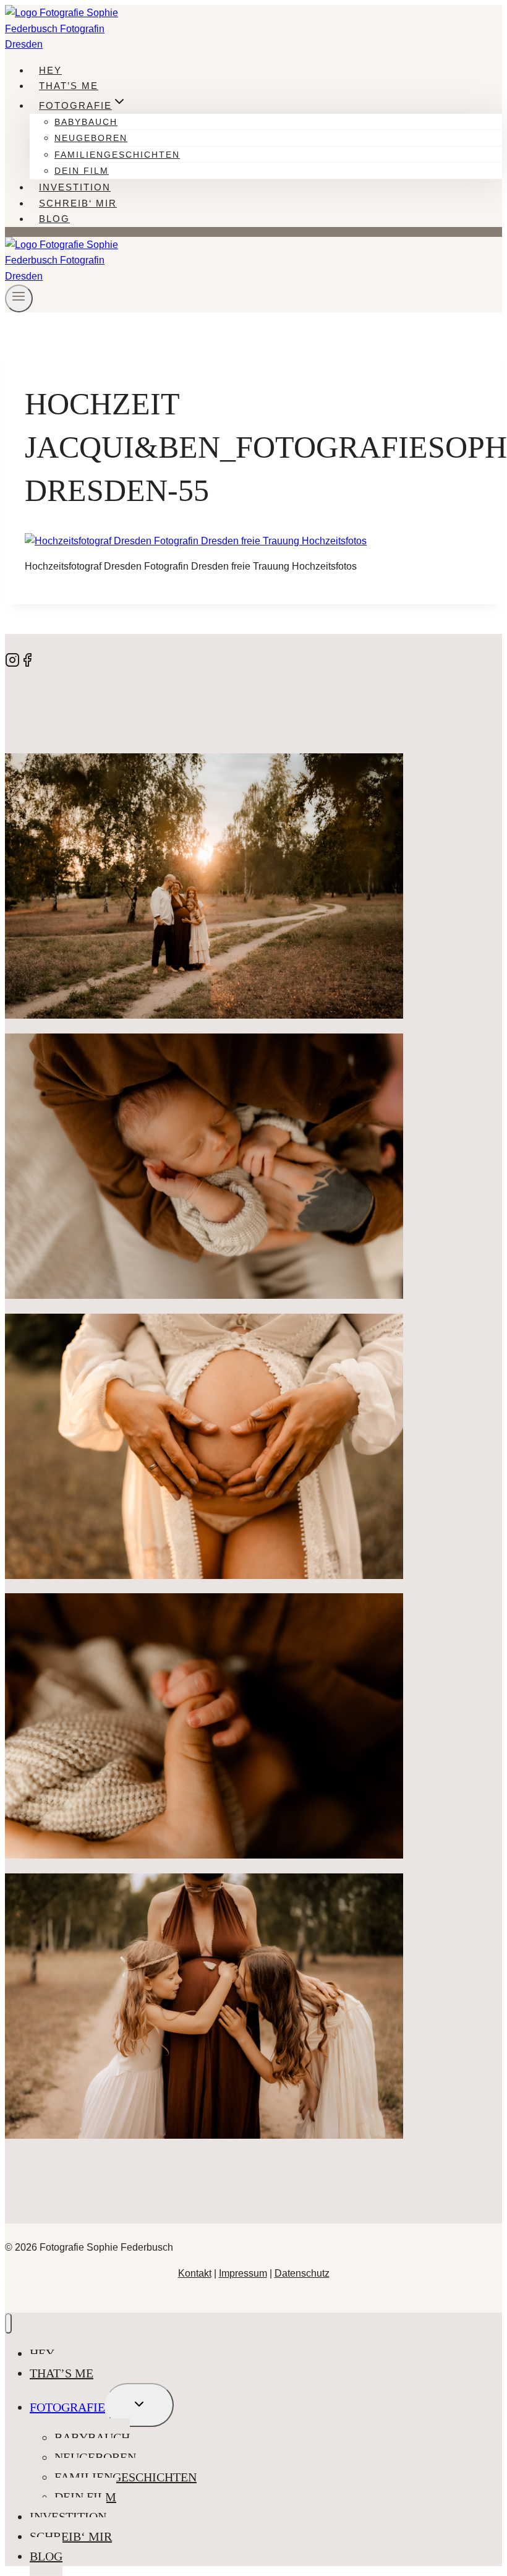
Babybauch (86, 122)
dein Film (82, 171)
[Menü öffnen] (19, 298)
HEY (50, 70)
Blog (54, 219)
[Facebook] (27, 664)
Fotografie (67, 2407)
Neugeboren (91, 138)
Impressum (243, 2273)
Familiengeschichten (117, 155)
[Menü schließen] (8, 2323)
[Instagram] (12, 664)
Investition (75, 187)
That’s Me (69, 86)
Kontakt (195, 2273)
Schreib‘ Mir (78, 203)
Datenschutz (302, 2273)
